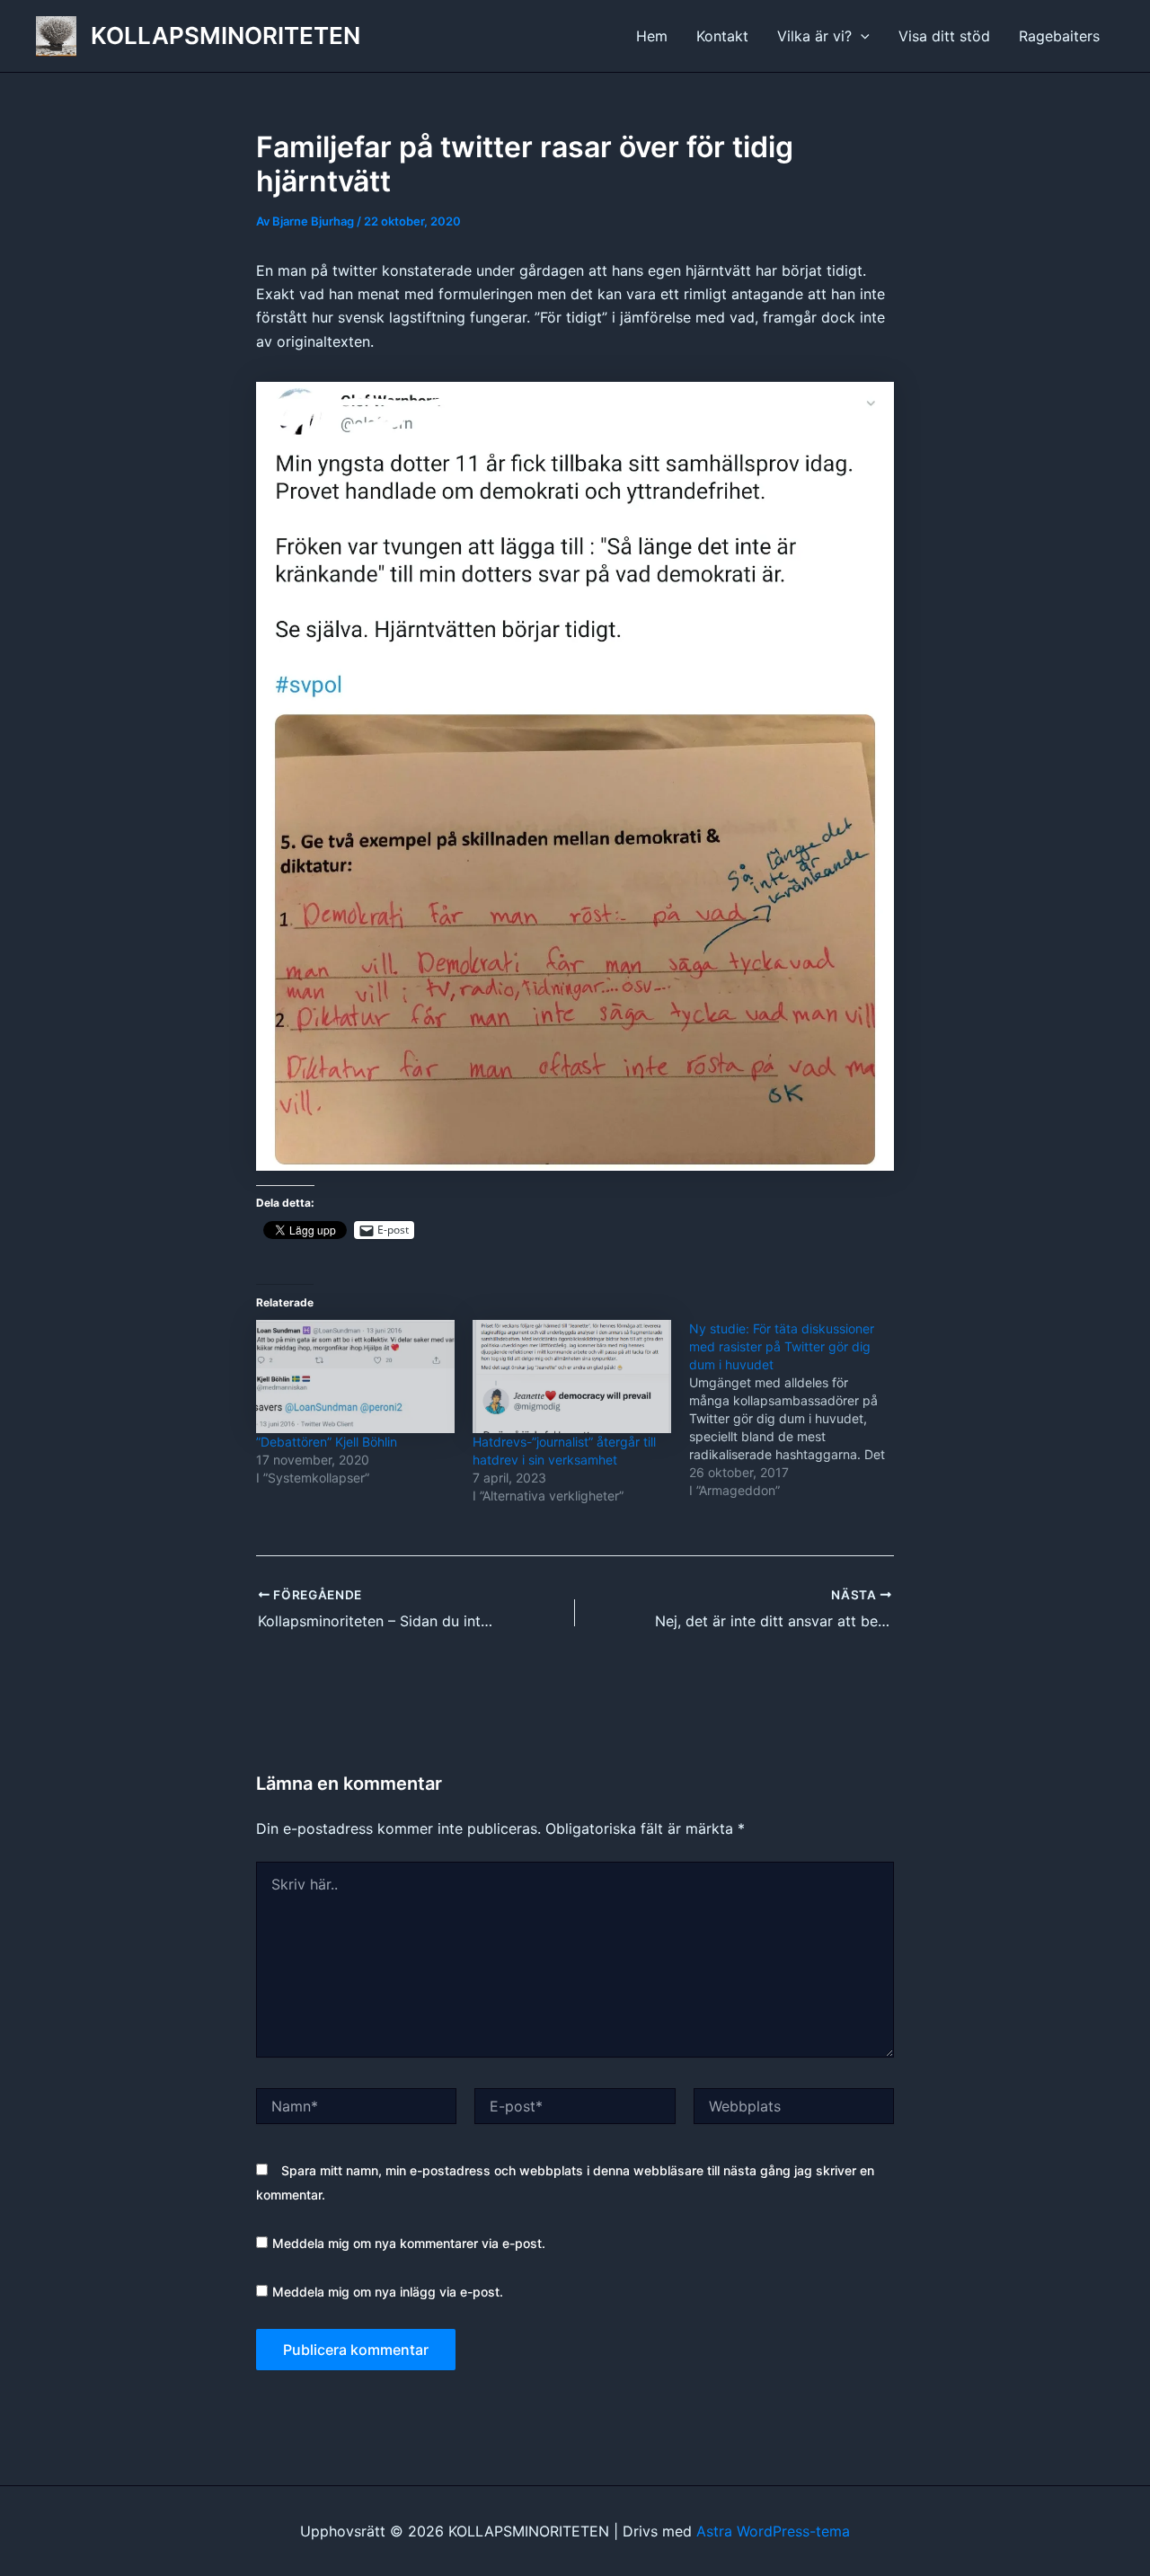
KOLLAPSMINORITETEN (226, 35)
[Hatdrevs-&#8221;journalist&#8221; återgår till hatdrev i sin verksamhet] (572, 1377)
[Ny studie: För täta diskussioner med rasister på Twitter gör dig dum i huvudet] (797, 1410)
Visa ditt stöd (944, 36)
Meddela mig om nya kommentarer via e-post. (409, 2243)
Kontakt (722, 36)
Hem (652, 36)
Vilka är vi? (814, 36)
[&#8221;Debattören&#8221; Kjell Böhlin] (355, 1377)
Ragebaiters (1059, 36)
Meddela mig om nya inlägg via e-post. (388, 2292)
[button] (861, 36)
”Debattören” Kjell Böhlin (327, 1442)
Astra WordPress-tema (773, 2531)
